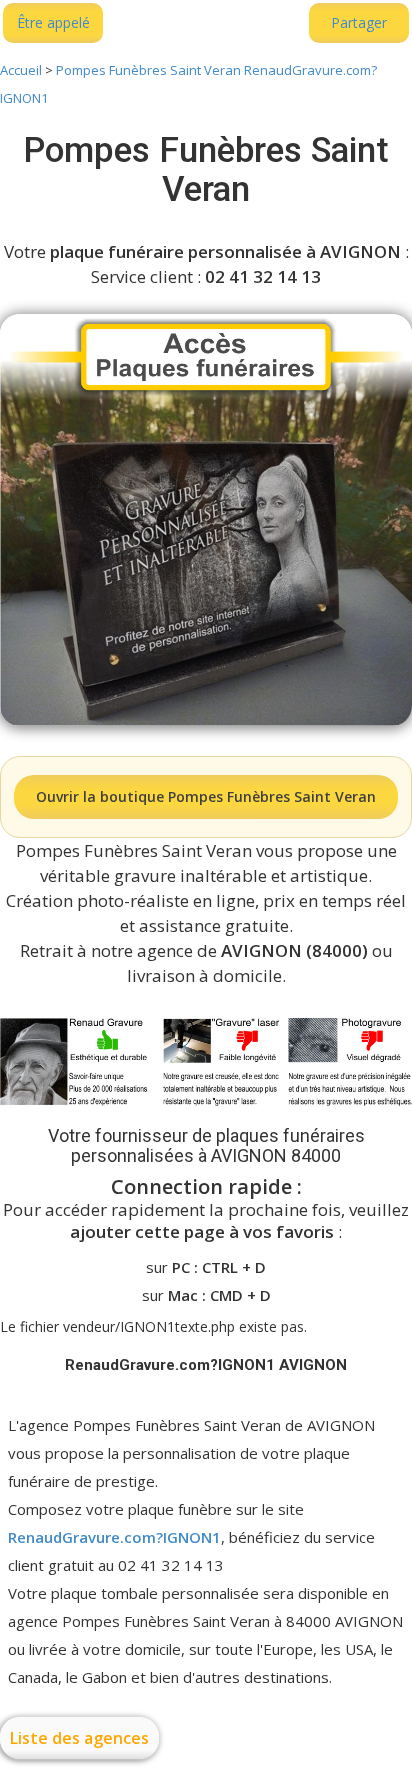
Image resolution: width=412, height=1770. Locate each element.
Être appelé (53, 22)
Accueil (21, 70)
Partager (359, 22)
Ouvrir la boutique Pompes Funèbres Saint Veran (206, 796)
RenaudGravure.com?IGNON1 (114, 1537)
